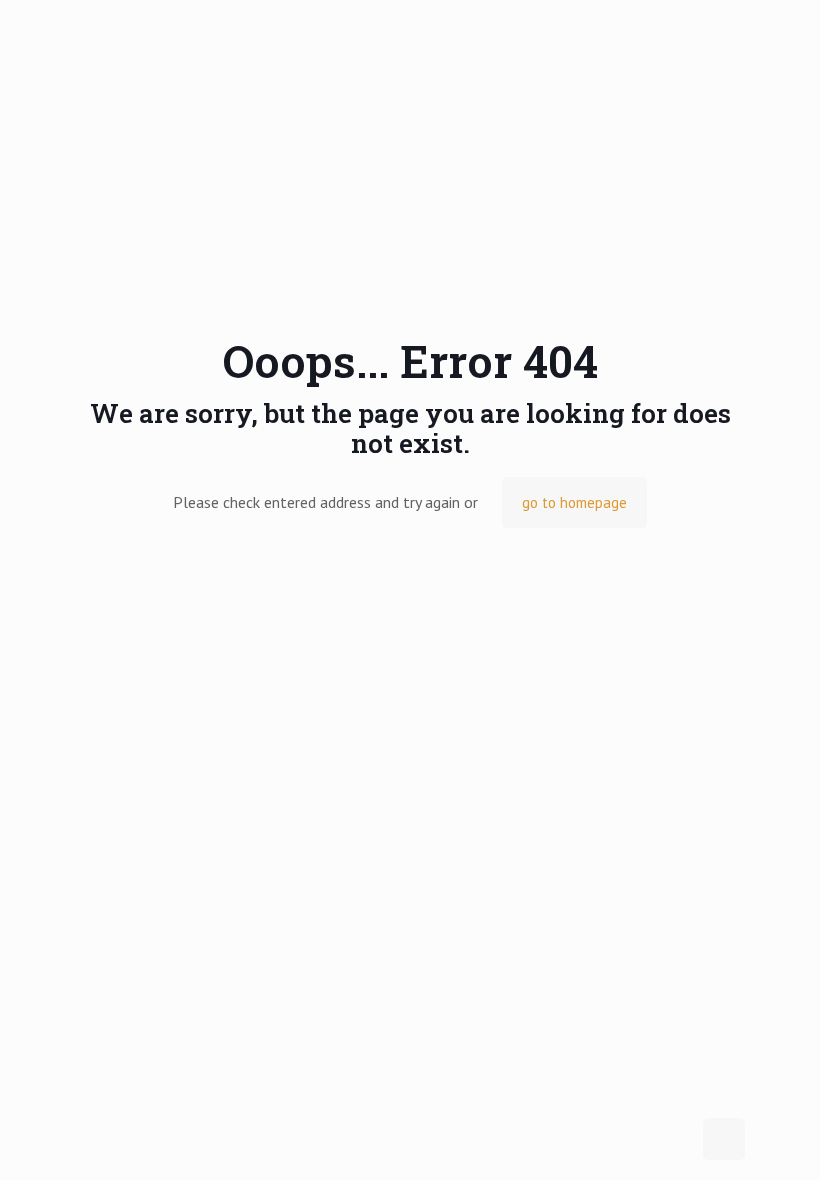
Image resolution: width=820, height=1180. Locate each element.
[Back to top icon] (724, 1139)
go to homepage (574, 502)
